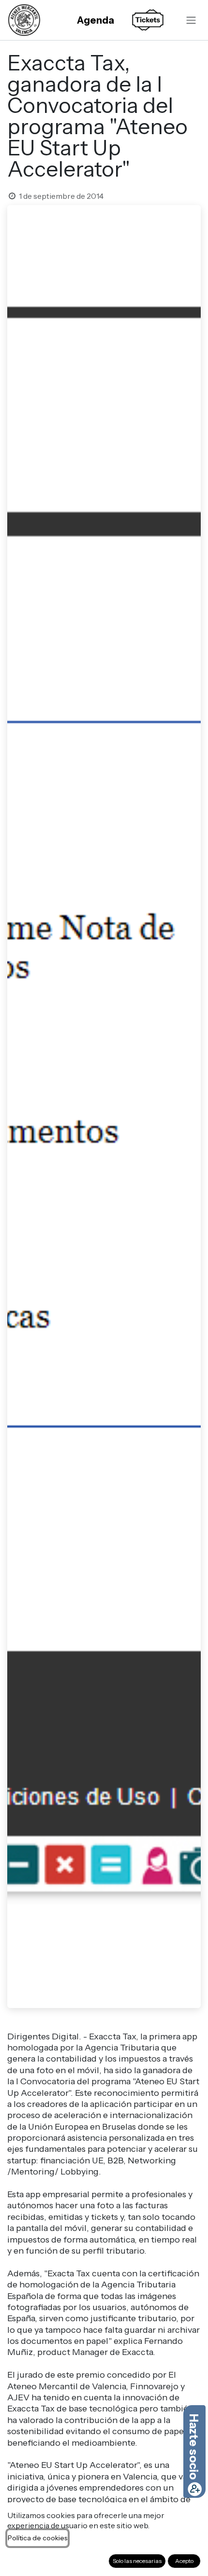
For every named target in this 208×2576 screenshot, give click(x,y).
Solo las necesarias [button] (137, 2561)
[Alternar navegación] (191, 20)
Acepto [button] (184, 2561)
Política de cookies (37, 2538)
